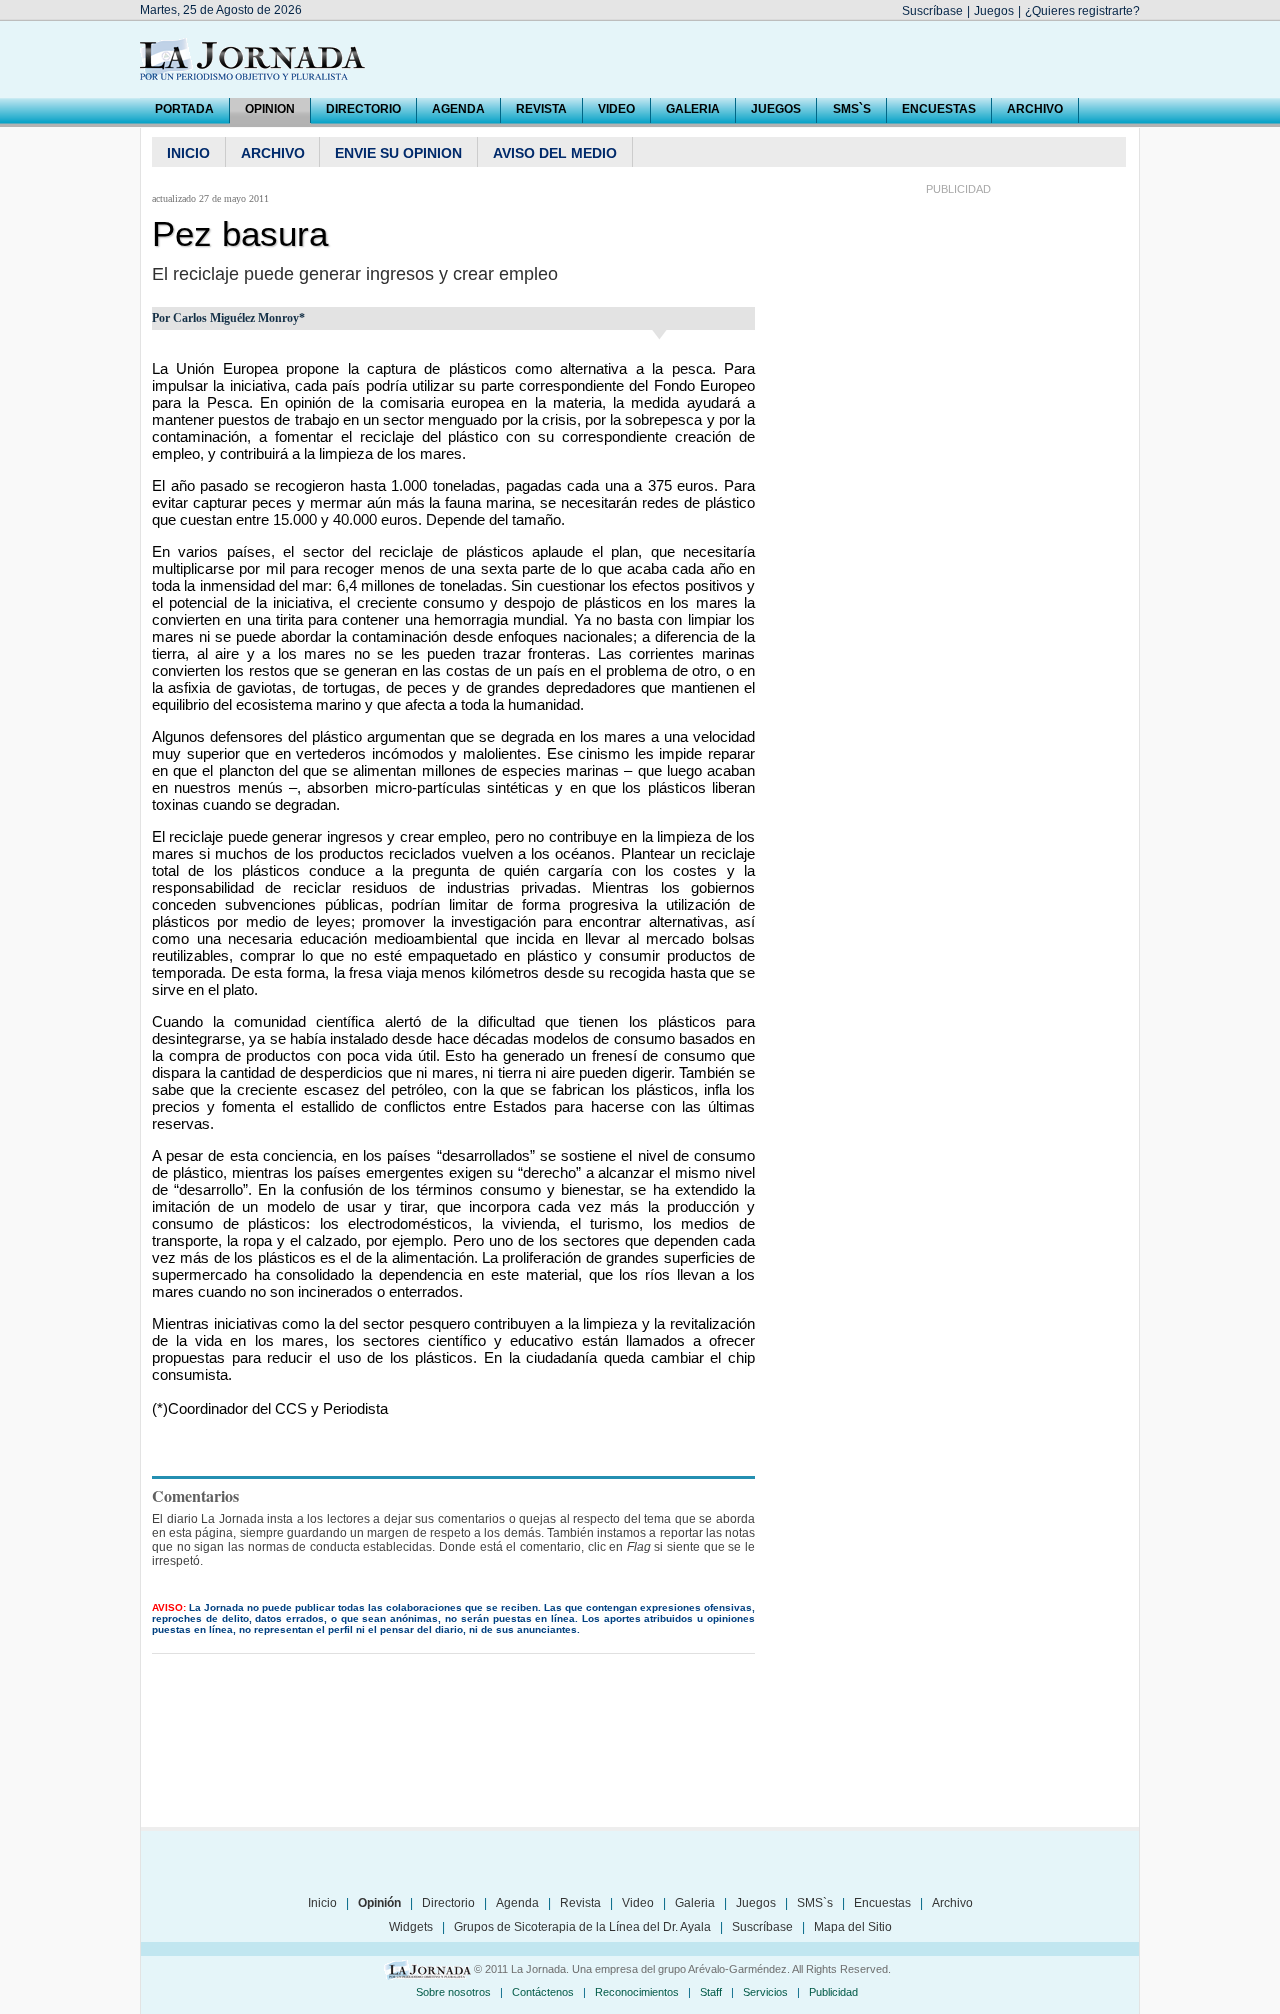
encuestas (939, 109)
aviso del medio (555, 153)
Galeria (695, 1903)
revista (541, 109)
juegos (776, 109)
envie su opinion (398, 153)
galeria (693, 109)
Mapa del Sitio (853, 1927)
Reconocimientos (637, 1992)
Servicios (765, 1992)
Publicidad (833, 1992)
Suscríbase (932, 11)
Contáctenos (543, 1992)
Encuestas (882, 1903)
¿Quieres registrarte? (1082, 11)
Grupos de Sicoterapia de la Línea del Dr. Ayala (582, 1927)
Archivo (952, 1903)
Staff (711, 1992)
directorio (363, 109)
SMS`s (852, 109)
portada (184, 109)
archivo (1035, 109)
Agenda (517, 1903)
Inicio (322, 1903)
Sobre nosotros (453, 1992)
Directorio (448, 1903)
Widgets (411, 1927)
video (616, 109)
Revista (580, 1903)
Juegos (994, 11)
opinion (270, 109)
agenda (458, 109)
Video (638, 1903)
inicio (188, 153)
